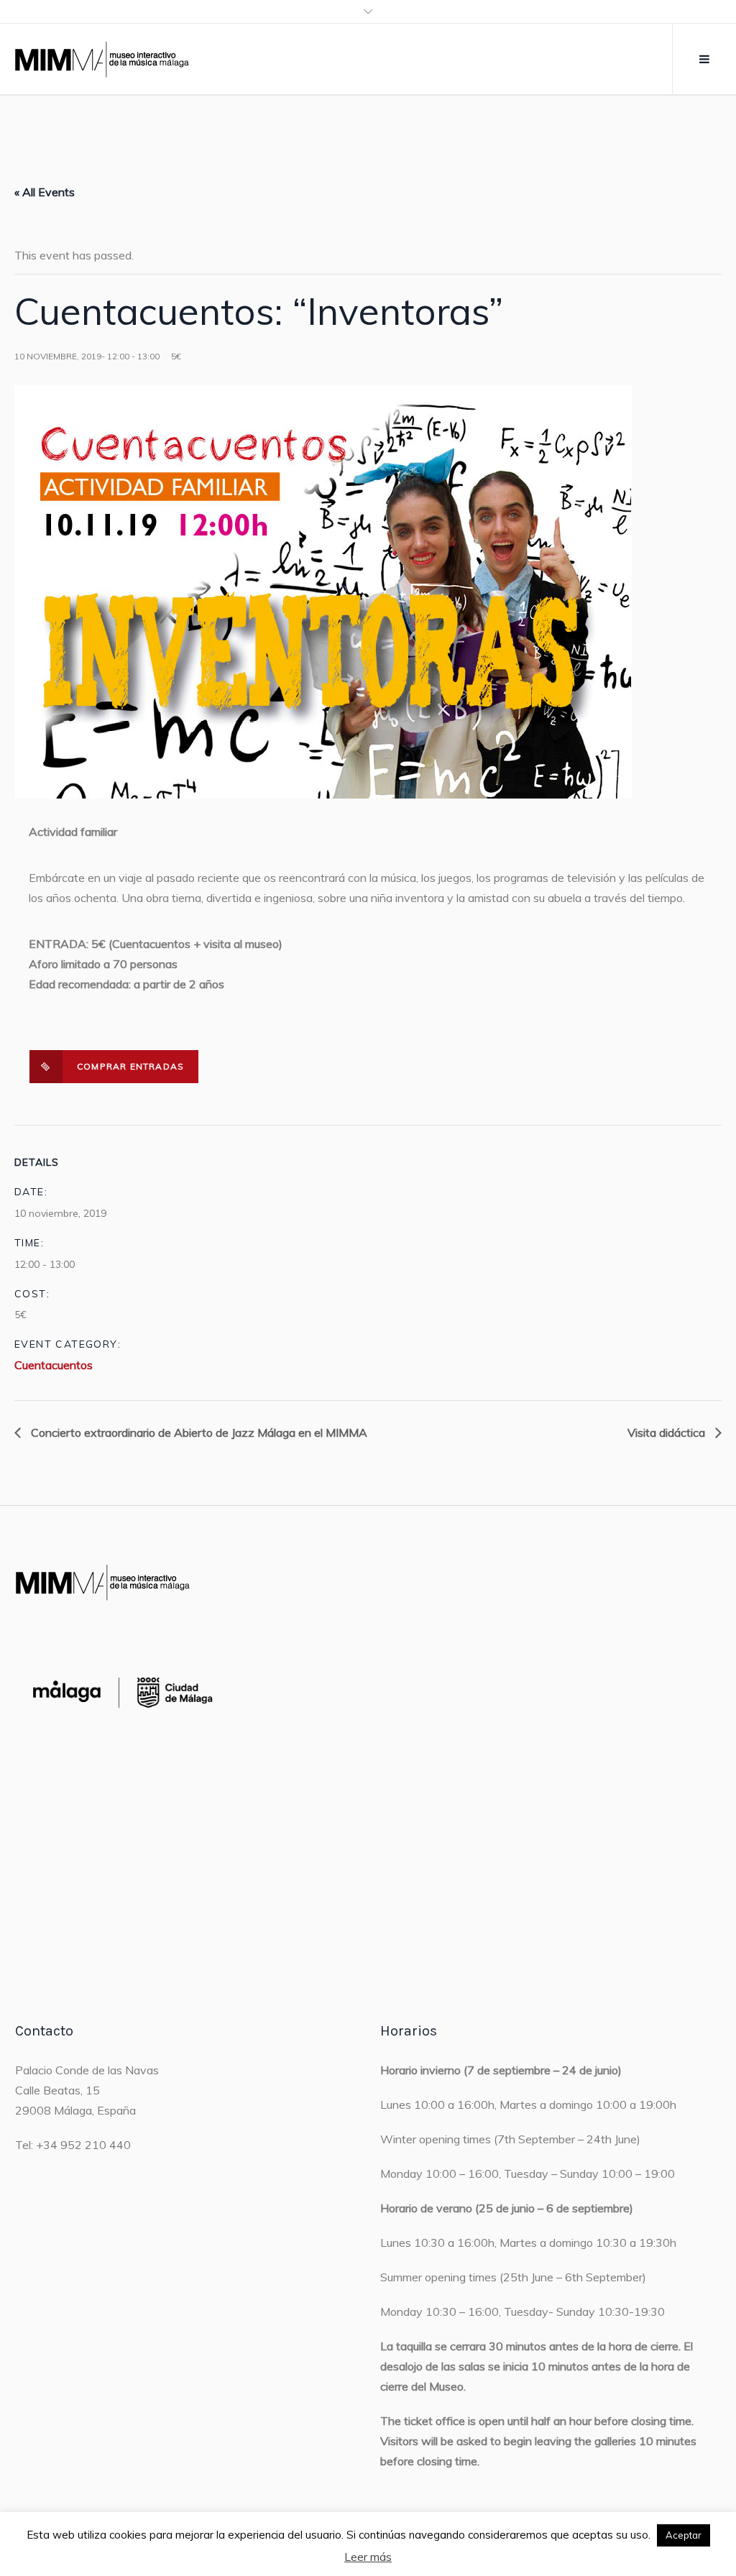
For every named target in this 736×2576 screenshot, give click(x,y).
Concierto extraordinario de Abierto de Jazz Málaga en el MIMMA (198, 1432)
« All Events (45, 192)
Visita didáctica (668, 1432)
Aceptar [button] (684, 2535)
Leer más (368, 2557)
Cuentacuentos (54, 1365)
